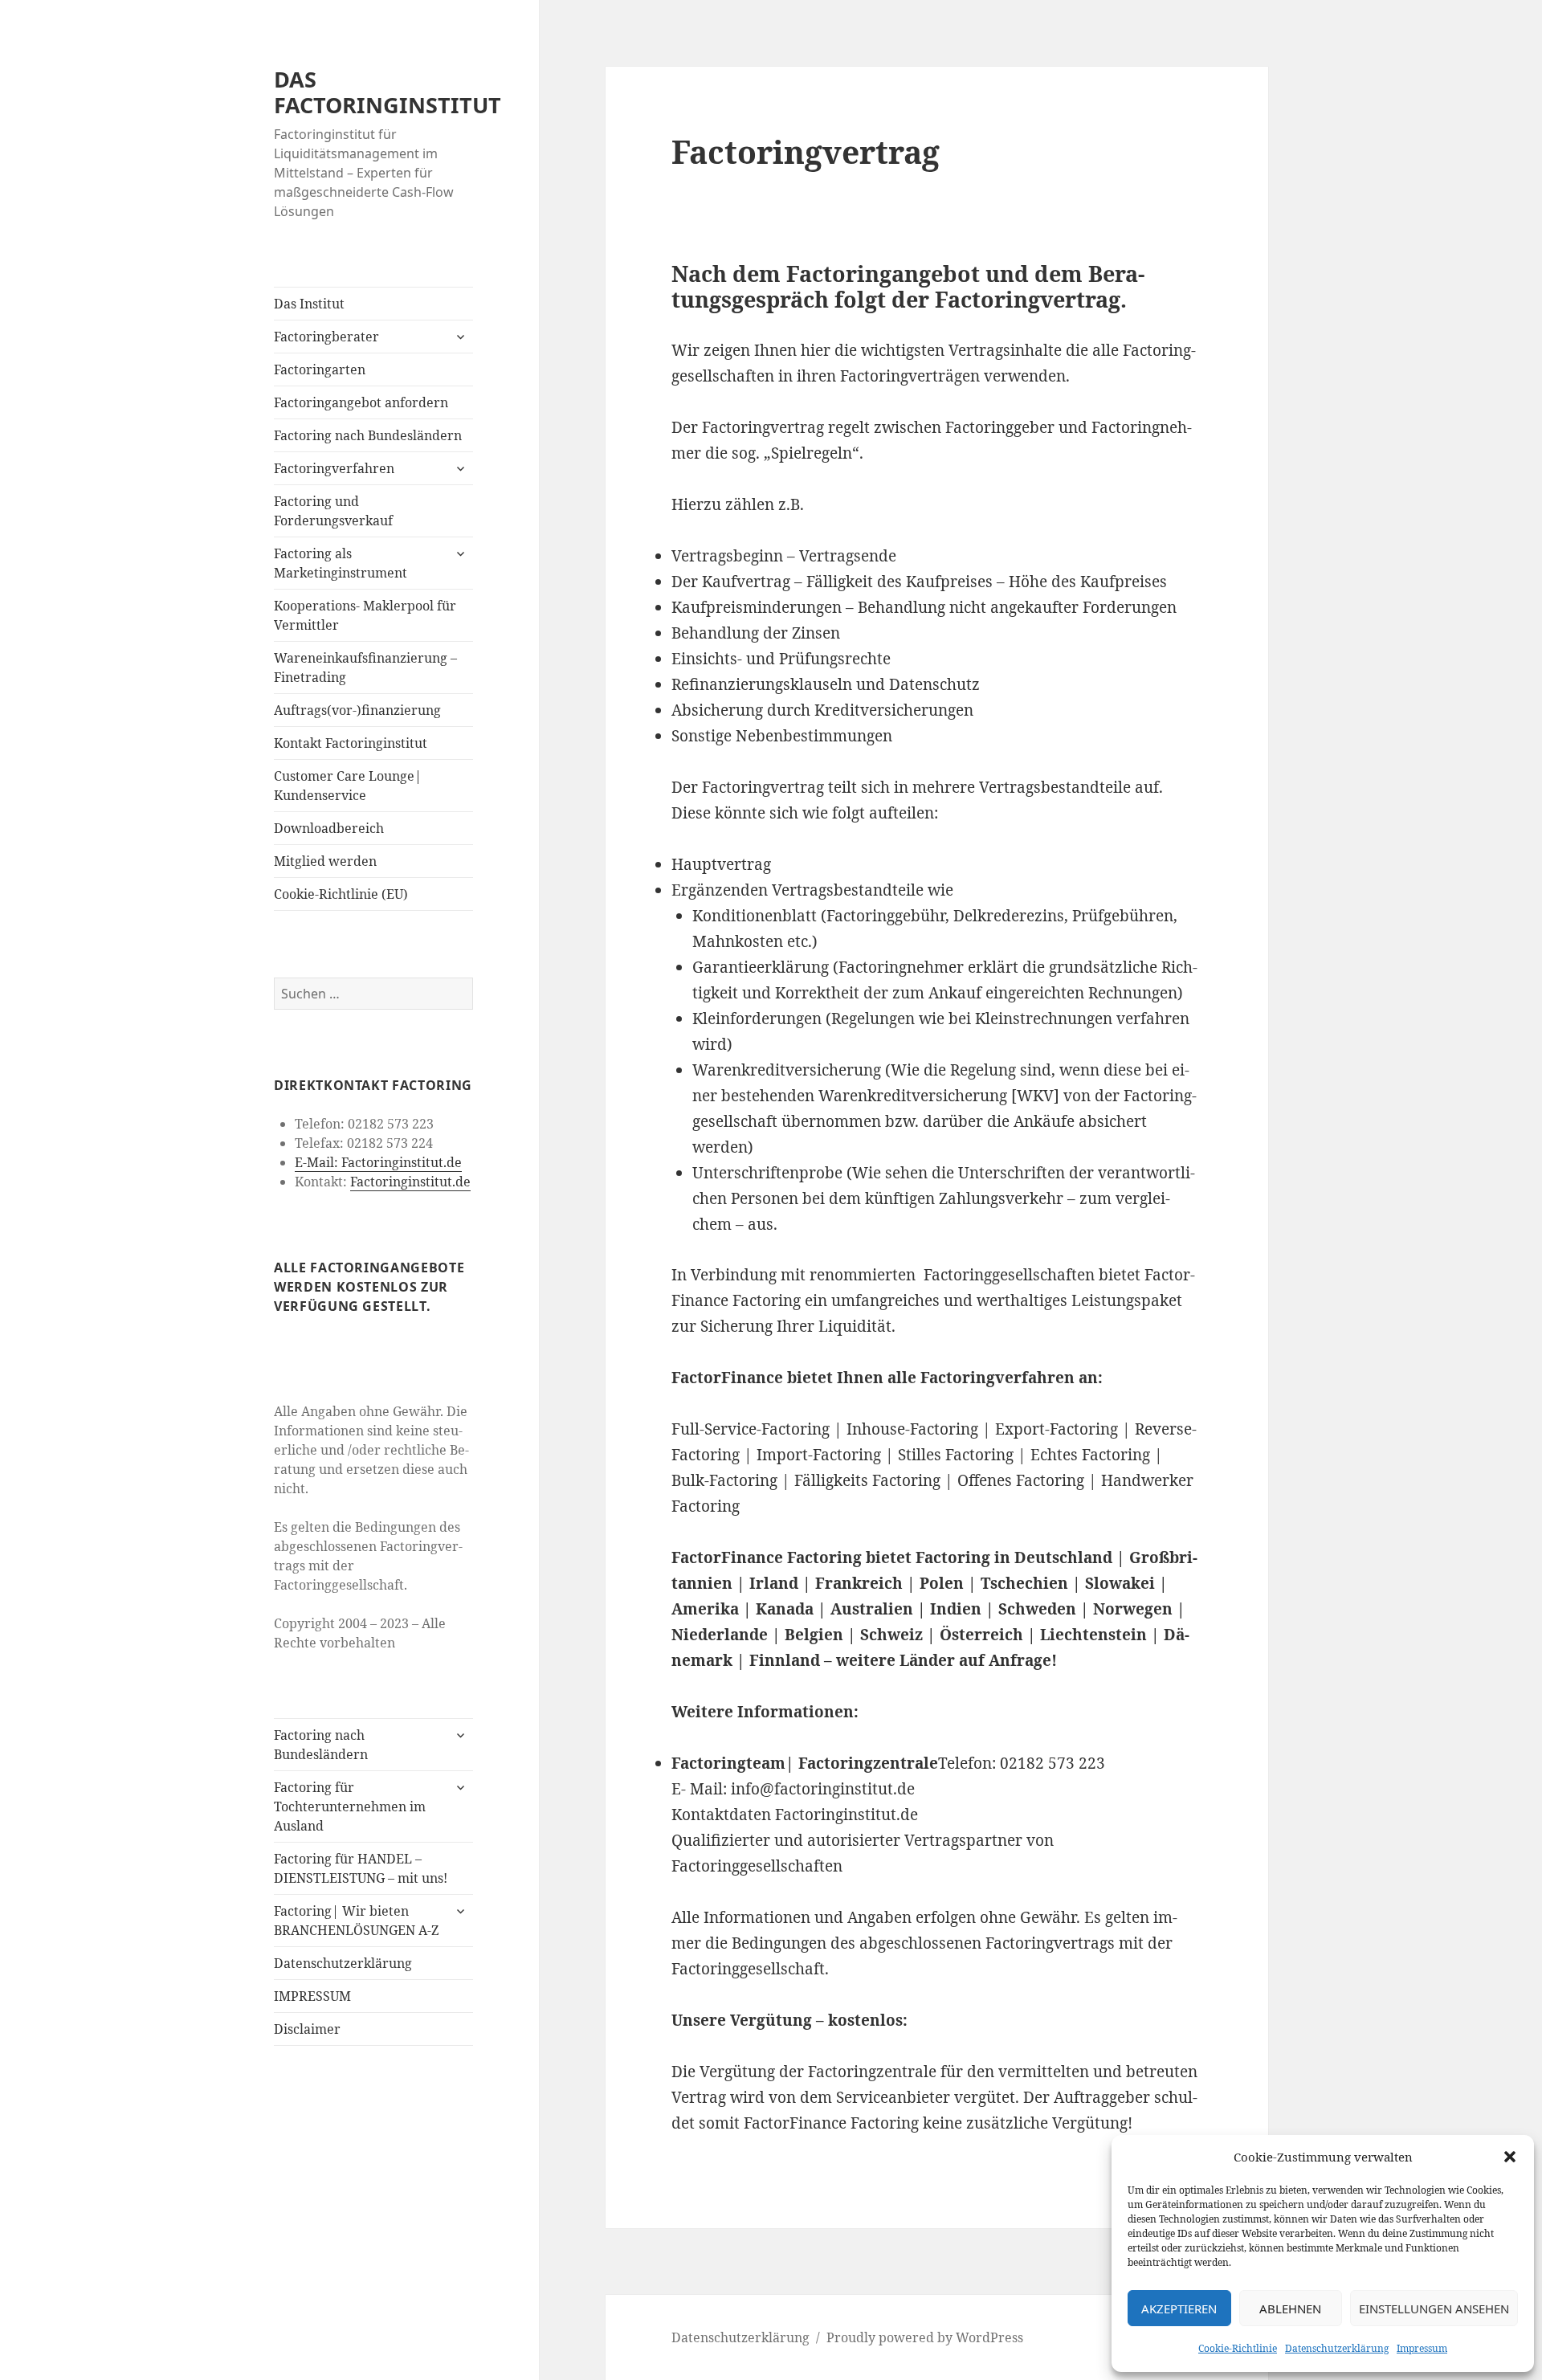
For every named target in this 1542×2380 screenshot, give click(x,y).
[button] (1510, 2157)
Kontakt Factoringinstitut (351, 743)
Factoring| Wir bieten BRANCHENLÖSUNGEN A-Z (356, 1921)
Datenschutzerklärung (1337, 2348)
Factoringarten (320, 369)
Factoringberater (326, 337)
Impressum (1422, 2348)
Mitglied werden (325, 861)
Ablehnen (1290, 2309)
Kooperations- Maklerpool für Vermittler (365, 615)
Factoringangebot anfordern (361, 402)
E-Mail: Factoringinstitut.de (378, 1162)
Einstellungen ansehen (1434, 2309)
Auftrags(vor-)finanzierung (357, 710)
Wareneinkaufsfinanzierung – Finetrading (365, 667)
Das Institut (309, 304)
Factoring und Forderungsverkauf (333, 511)
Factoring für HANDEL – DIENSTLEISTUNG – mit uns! (361, 1868)
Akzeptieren (1179, 2309)
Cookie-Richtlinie (1238, 2348)
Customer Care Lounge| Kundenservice (348, 786)
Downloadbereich (329, 828)
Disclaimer (307, 2029)
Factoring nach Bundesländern (368, 435)
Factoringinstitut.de (410, 1182)
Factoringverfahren (334, 468)
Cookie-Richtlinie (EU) (341, 894)
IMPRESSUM (312, 1996)
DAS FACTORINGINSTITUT (388, 92)
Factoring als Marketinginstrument (341, 563)
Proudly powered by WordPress (925, 2337)
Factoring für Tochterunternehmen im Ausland (350, 1806)
